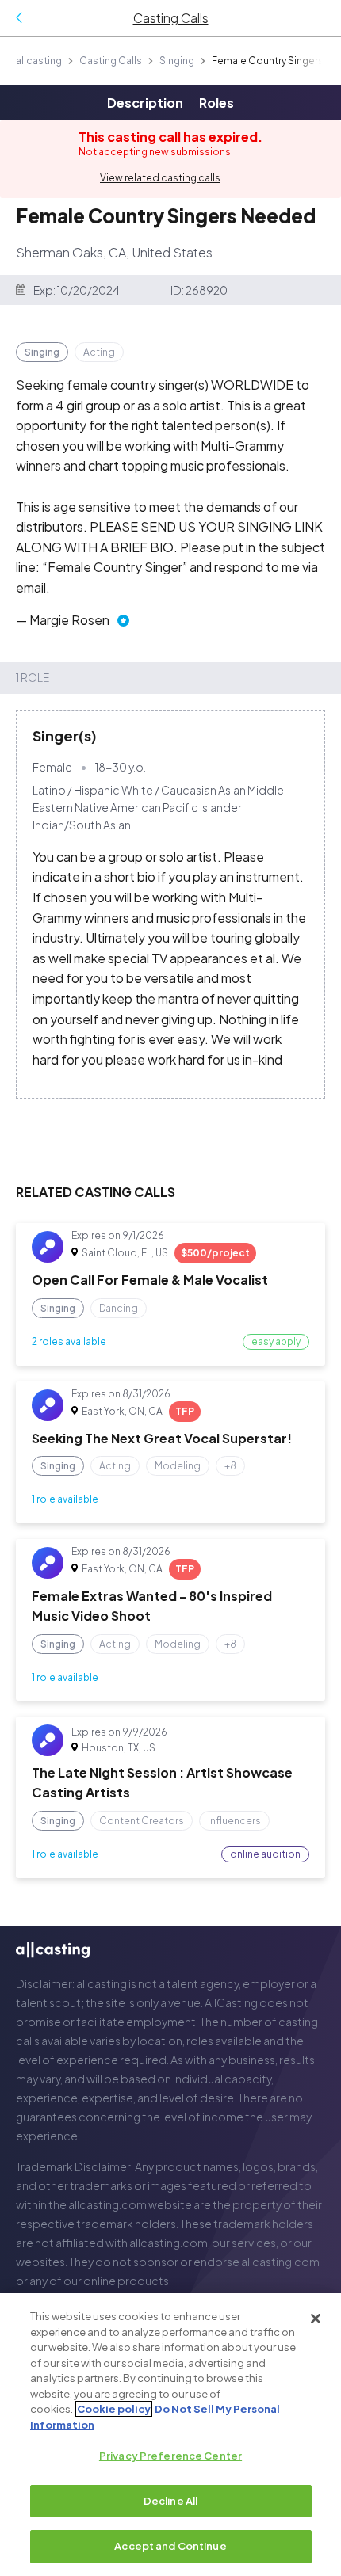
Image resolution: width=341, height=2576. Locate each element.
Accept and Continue (170, 2546)
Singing (177, 61)
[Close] (316, 2319)
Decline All (170, 2501)
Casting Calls (111, 61)
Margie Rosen (69, 620)
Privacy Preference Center (170, 2456)
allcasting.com (107, 2204)
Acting (99, 352)
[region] (170, 2435)
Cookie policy (114, 2409)
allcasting (39, 61)
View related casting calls (160, 178)
